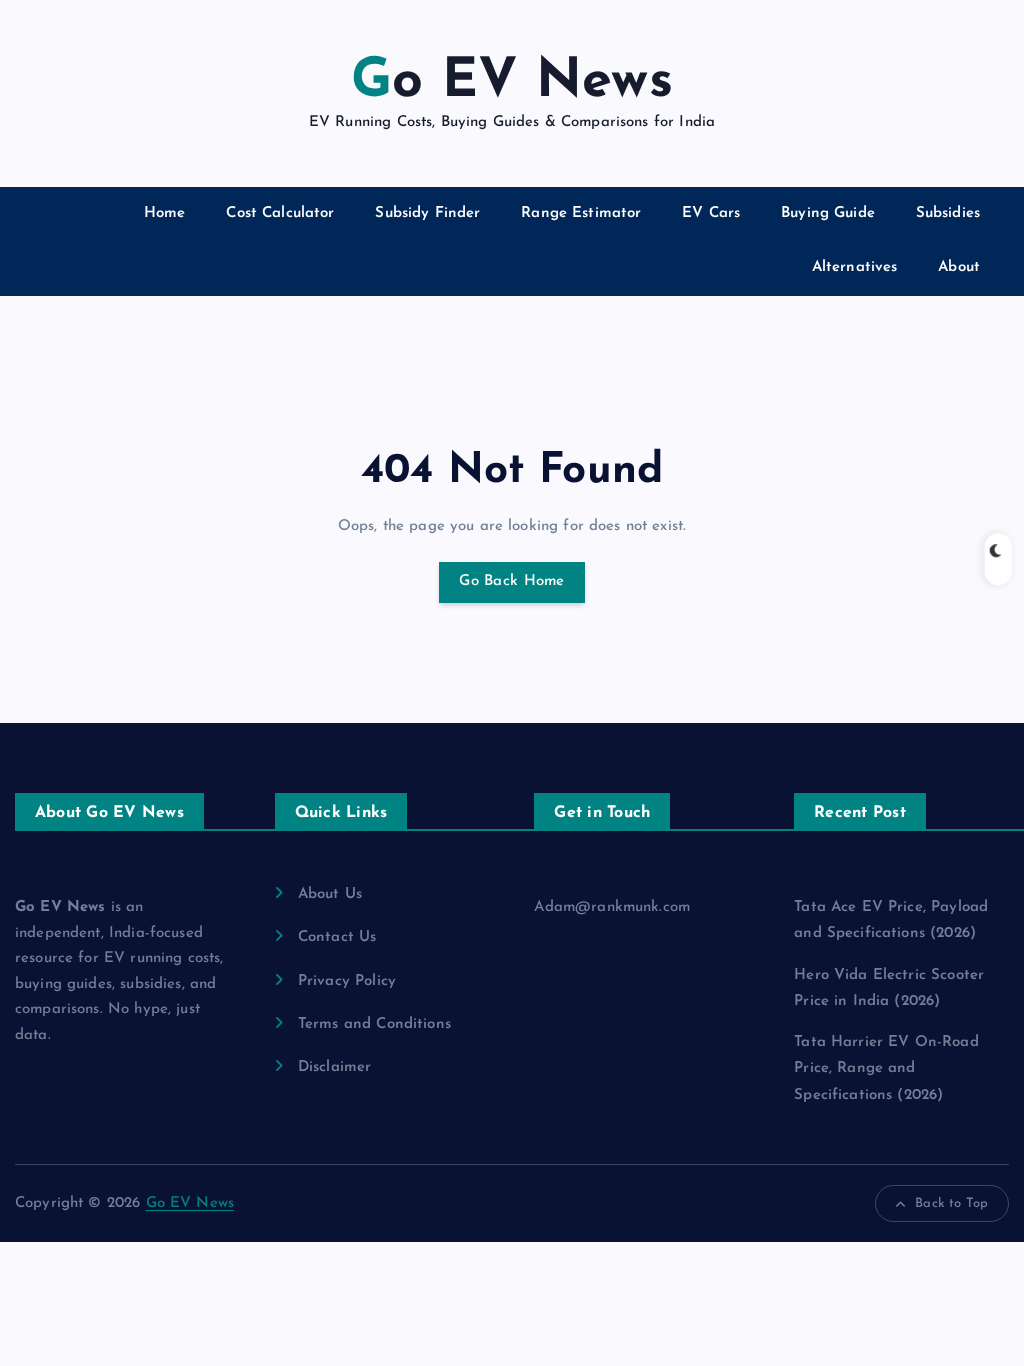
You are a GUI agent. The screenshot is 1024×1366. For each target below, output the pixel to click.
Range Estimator (581, 213)
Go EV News (190, 1203)
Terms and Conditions (374, 1024)
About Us (330, 894)
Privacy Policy (347, 981)
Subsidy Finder (427, 213)
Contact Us (337, 937)
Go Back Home (511, 581)
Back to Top (951, 1203)
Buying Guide (828, 213)
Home (165, 213)
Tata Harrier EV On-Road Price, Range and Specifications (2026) (886, 1069)
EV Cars (711, 213)
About (959, 267)
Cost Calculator (280, 213)
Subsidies (948, 213)
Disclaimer (335, 1067)
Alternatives (855, 267)
